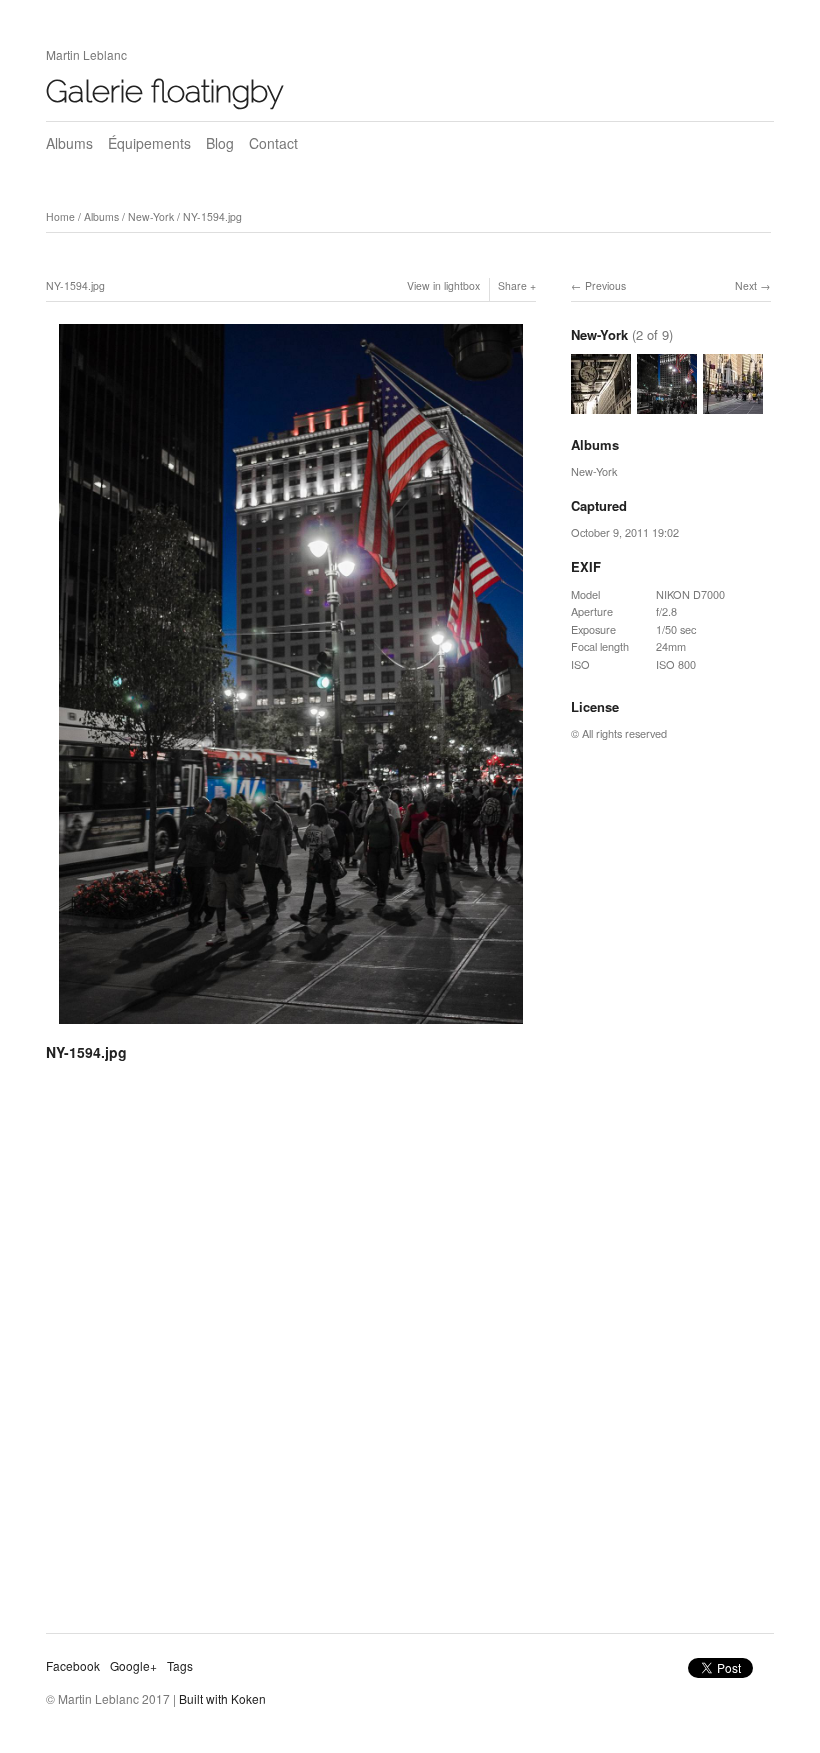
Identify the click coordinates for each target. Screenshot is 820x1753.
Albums (69, 143)
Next (746, 285)
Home (60, 216)
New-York (151, 216)
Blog (220, 143)
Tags (180, 1665)
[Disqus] (291, 1355)
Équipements (149, 143)
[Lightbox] (291, 1027)
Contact (273, 143)
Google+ (133, 1665)
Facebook (73, 1665)
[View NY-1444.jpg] (733, 404)
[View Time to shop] (601, 404)
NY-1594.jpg (212, 216)
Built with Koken (222, 1698)
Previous (605, 285)
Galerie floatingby (165, 91)
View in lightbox (443, 285)
